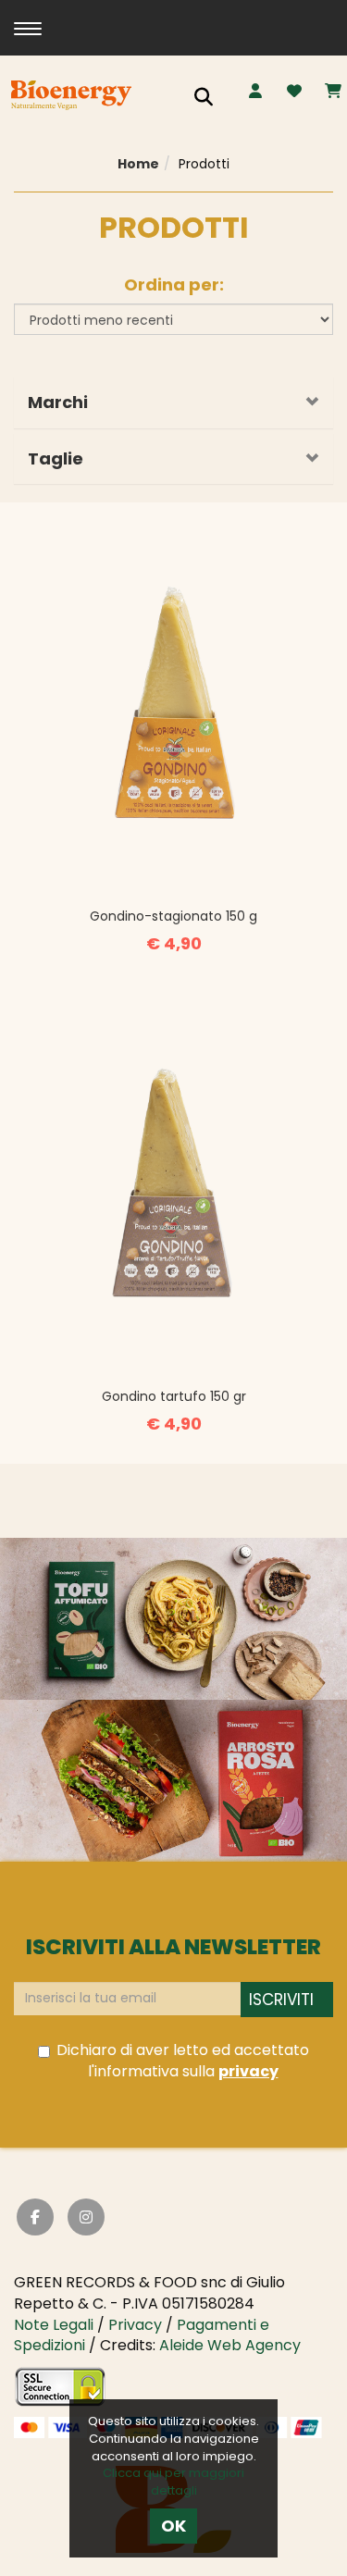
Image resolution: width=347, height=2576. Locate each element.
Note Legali (54, 2325)
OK (173, 2526)
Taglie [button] (56, 458)
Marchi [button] (58, 402)
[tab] (173, 402)
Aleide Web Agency (230, 2345)
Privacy (135, 2325)
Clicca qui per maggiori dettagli (173, 2482)
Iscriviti (281, 2000)
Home (138, 164)
